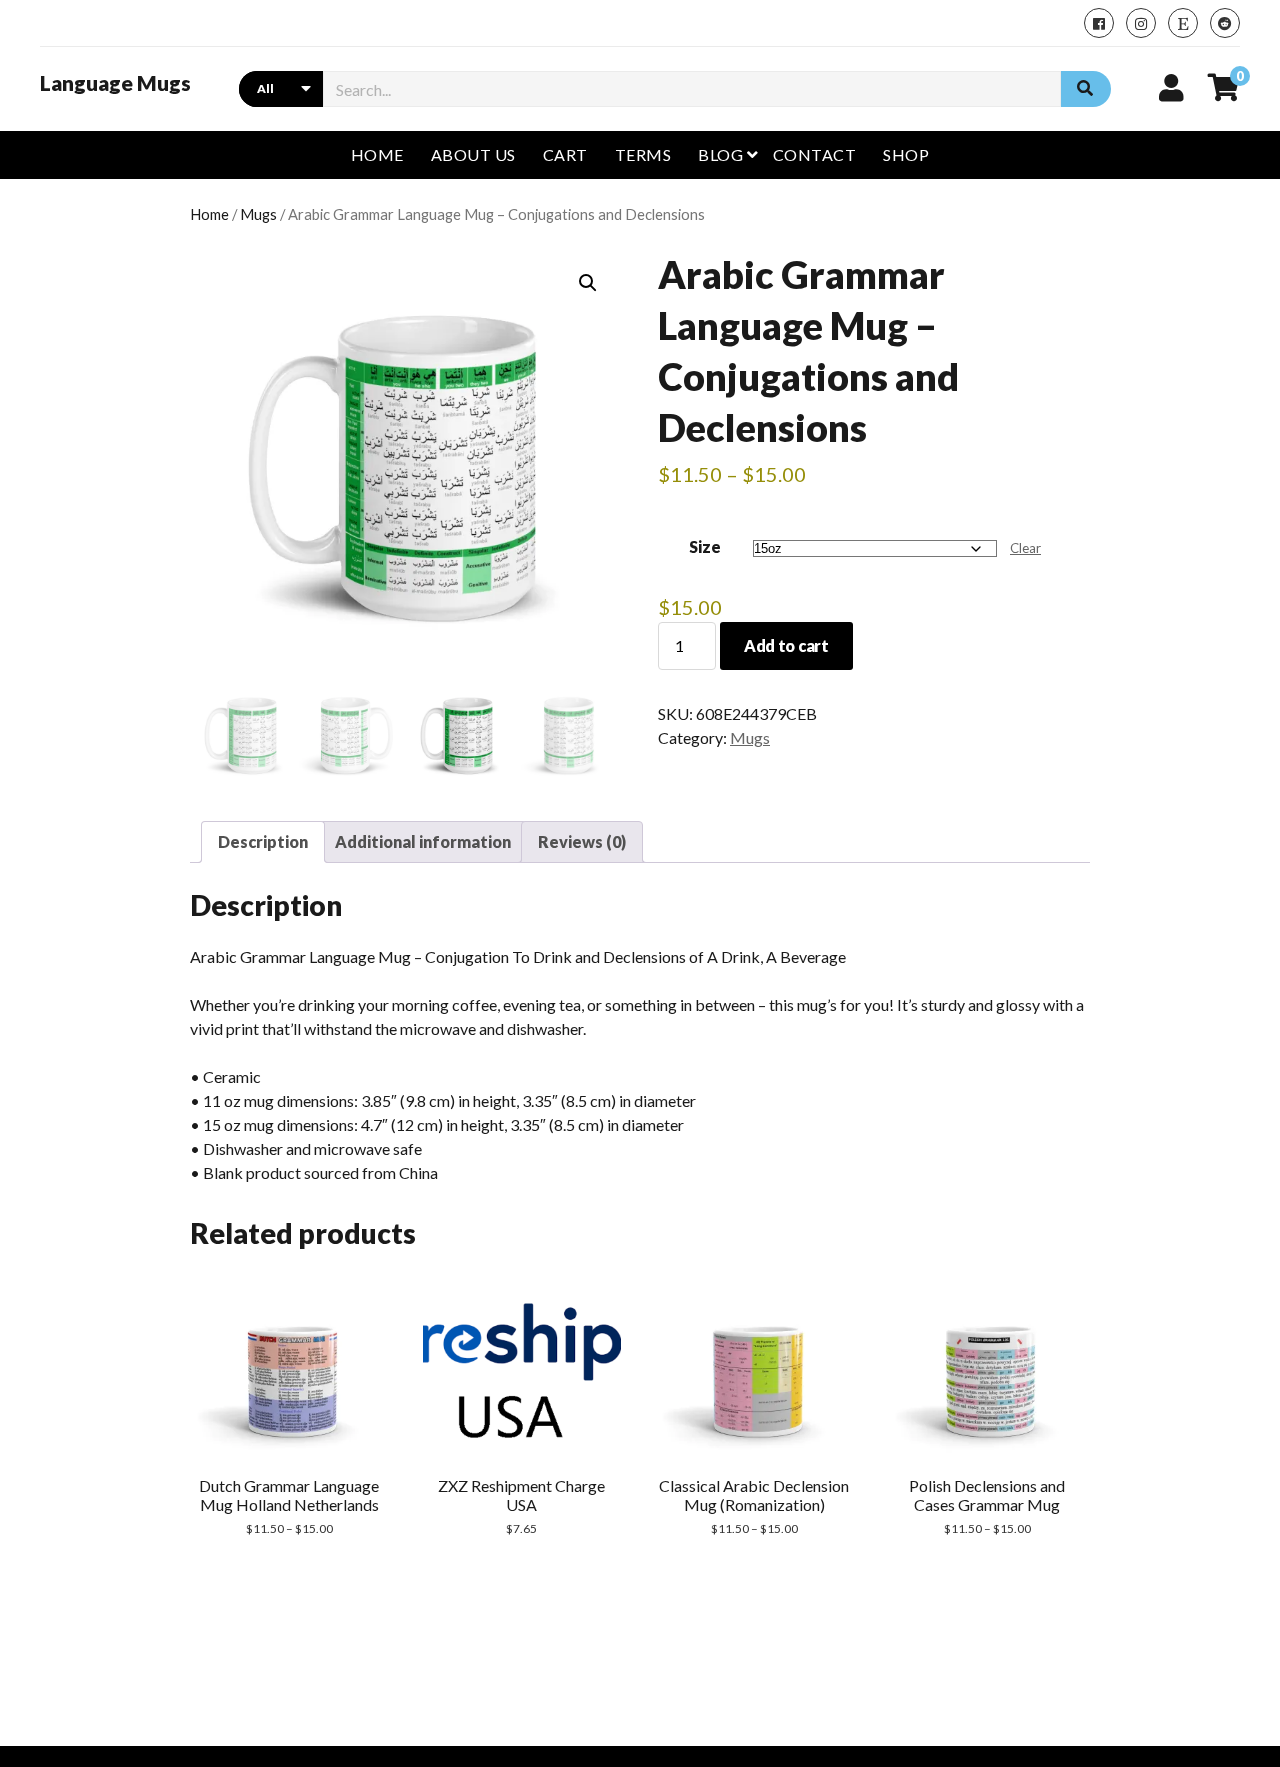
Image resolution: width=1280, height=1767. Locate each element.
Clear (1025, 548)
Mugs (258, 214)
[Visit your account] (1171, 87)
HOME (377, 154)
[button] (588, 283)
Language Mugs (115, 83)
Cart (565, 154)
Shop (906, 154)
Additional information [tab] (423, 841)
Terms (643, 154)
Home (209, 214)
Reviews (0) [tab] (582, 841)
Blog (720, 154)
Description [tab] (263, 841)
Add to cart (786, 645)
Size (705, 546)
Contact (814, 154)
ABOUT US (473, 154)
